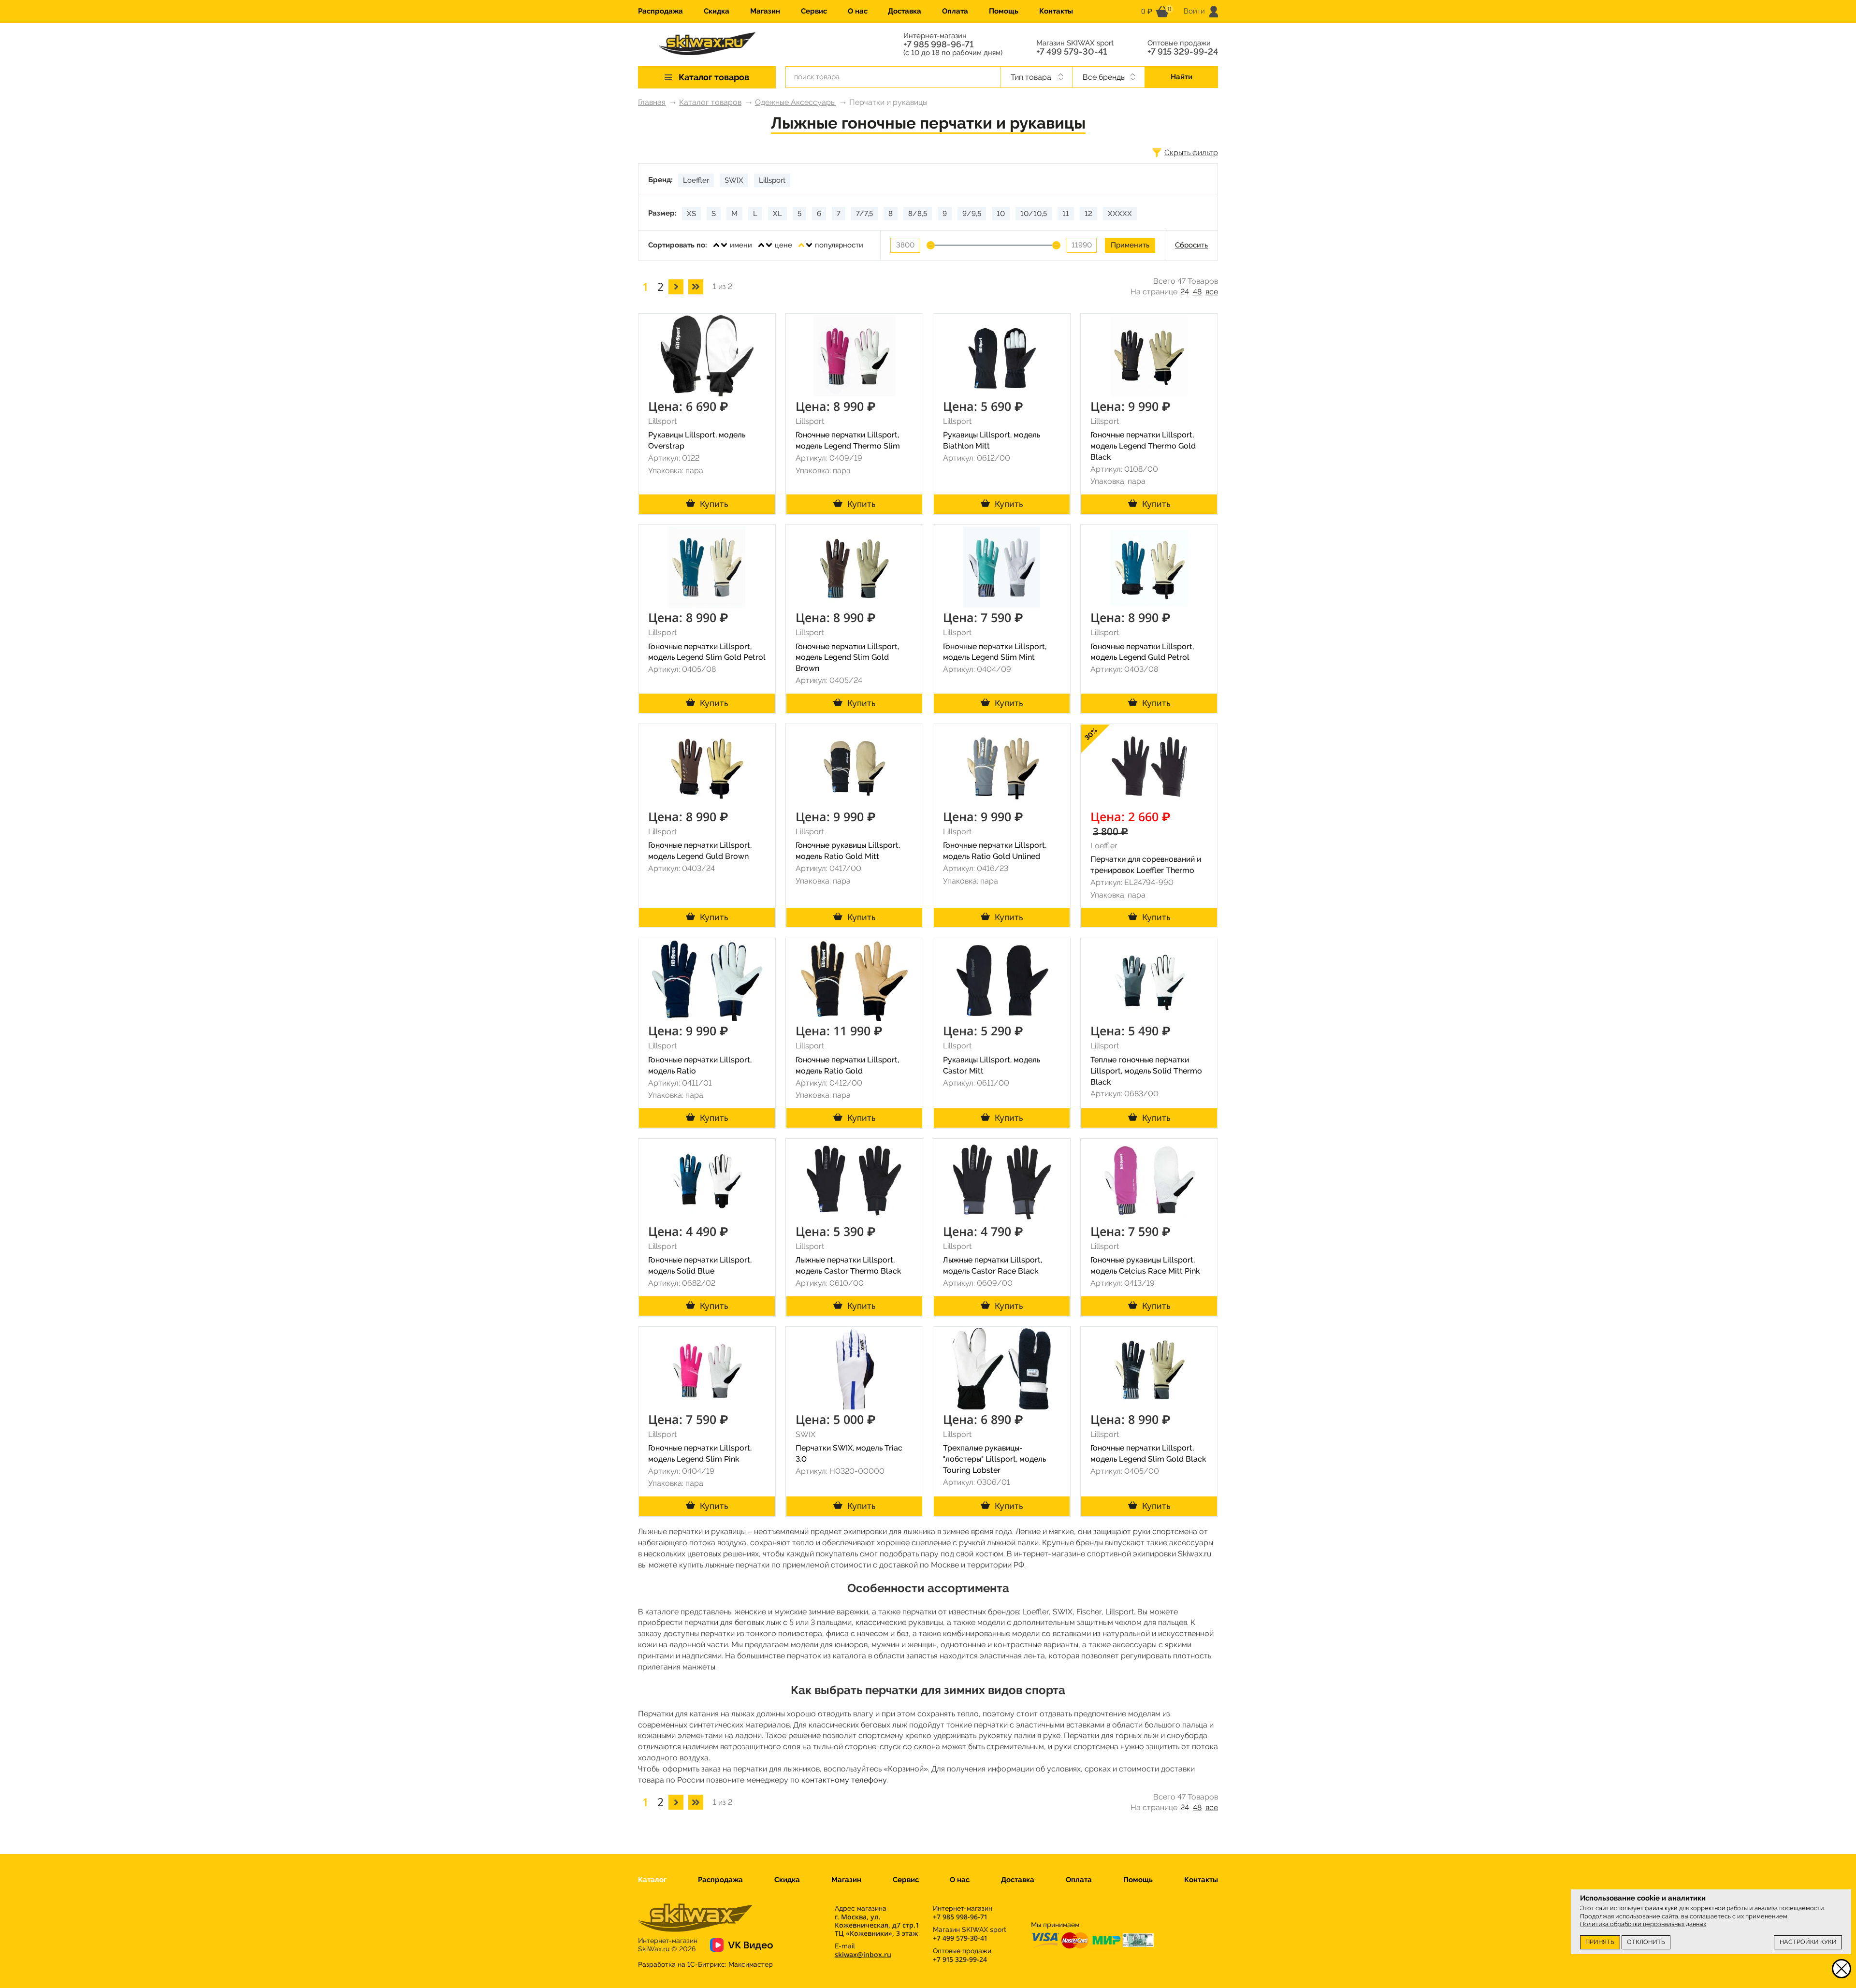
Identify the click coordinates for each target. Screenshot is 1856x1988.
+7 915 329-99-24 (1183, 52)
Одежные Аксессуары (795, 102)
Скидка (717, 11)
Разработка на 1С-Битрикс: (705, 1964)
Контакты (1056, 11)
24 (1185, 292)
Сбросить (1191, 245)
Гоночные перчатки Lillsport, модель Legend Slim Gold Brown (847, 658)
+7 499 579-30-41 (1072, 52)
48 (1197, 292)
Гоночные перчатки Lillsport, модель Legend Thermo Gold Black (1143, 446)
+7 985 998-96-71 (938, 44)
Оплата (955, 11)
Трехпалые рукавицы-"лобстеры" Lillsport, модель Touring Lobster (994, 1459)
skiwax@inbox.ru (863, 1954)
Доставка (905, 11)
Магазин (765, 11)
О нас (858, 11)
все (1212, 292)
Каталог (652, 1880)
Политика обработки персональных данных (1643, 1924)
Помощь (1004, 11)
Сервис (814, 11)
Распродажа (660, 11)
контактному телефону (844, 1780)
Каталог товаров (710, 102)
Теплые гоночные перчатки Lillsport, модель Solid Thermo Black (1146, 1071)
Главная (652, 102)
